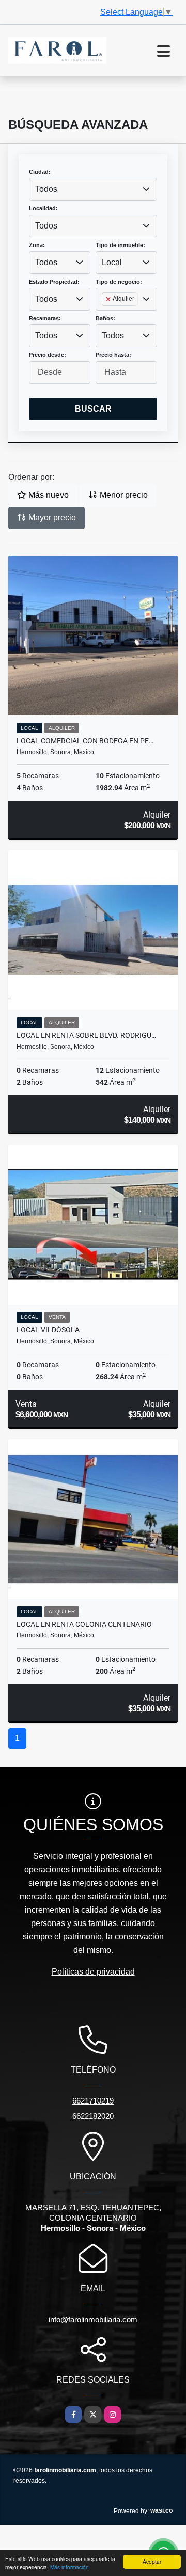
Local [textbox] (112, 262)
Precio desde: (48, 355)
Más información (69, 2567)
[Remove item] (109, 299)
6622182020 (93, 2116)
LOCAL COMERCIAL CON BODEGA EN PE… (85, 741)
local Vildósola (48, 1330)
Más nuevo (48, 495)
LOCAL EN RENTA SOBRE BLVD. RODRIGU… (86, 1035)
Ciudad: (40, 172)
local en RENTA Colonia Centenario (84, 1624)
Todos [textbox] (46, 189)
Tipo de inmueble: (120, 245)
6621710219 (93, 2101)
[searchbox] (105, 316)
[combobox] (93, 189)
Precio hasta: (113, 355)
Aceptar (152, 2561)
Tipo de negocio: (119, 282)
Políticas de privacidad (93, 1972)
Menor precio (123, 495)
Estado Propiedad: (54, 282)
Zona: (37, 245)
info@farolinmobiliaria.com (93, 2319)
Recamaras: (45, 318)
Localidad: (43, 208)
